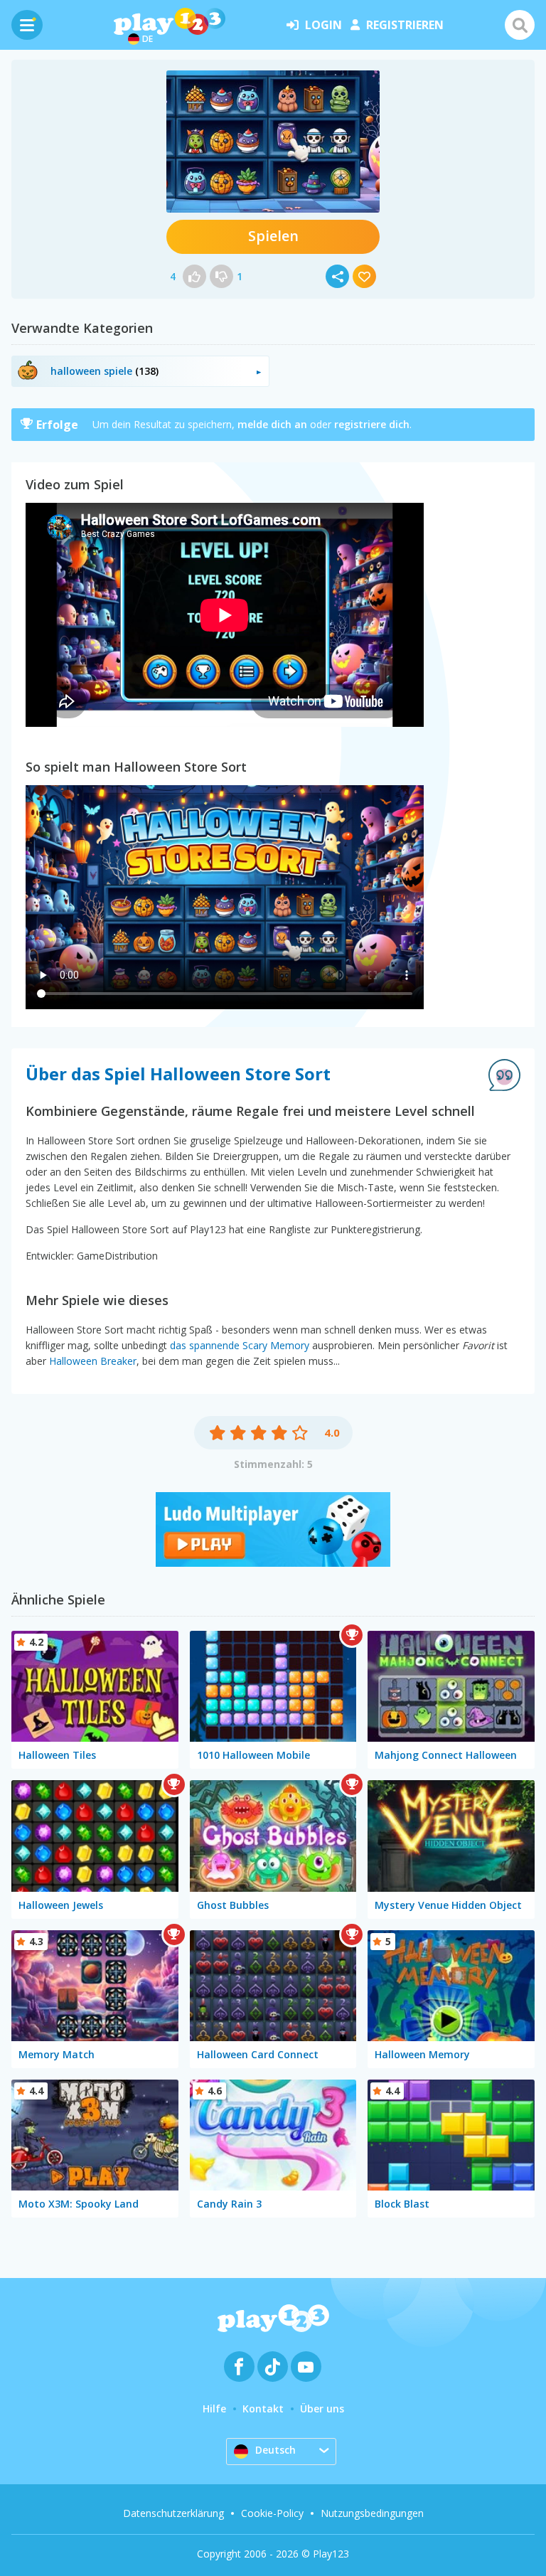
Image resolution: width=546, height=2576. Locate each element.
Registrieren (405, 25)
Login (323, 25)
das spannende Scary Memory (240, 1345)
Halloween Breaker (93, 1361)
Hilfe (214, 2409)
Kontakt (263, 2409)
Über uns (322, 2409)
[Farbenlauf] (273, 1563)
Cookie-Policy (272, 2513)
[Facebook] (239, 2367)
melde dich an (272, 424)
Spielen (273, 236)
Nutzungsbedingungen (372, 2513)
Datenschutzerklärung (173, 2513)
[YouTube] (306, 2367)
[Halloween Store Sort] (273, 142)
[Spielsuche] (520, 25)
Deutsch (275, 2450)
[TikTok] (273, 2367)
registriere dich (372, 424)
